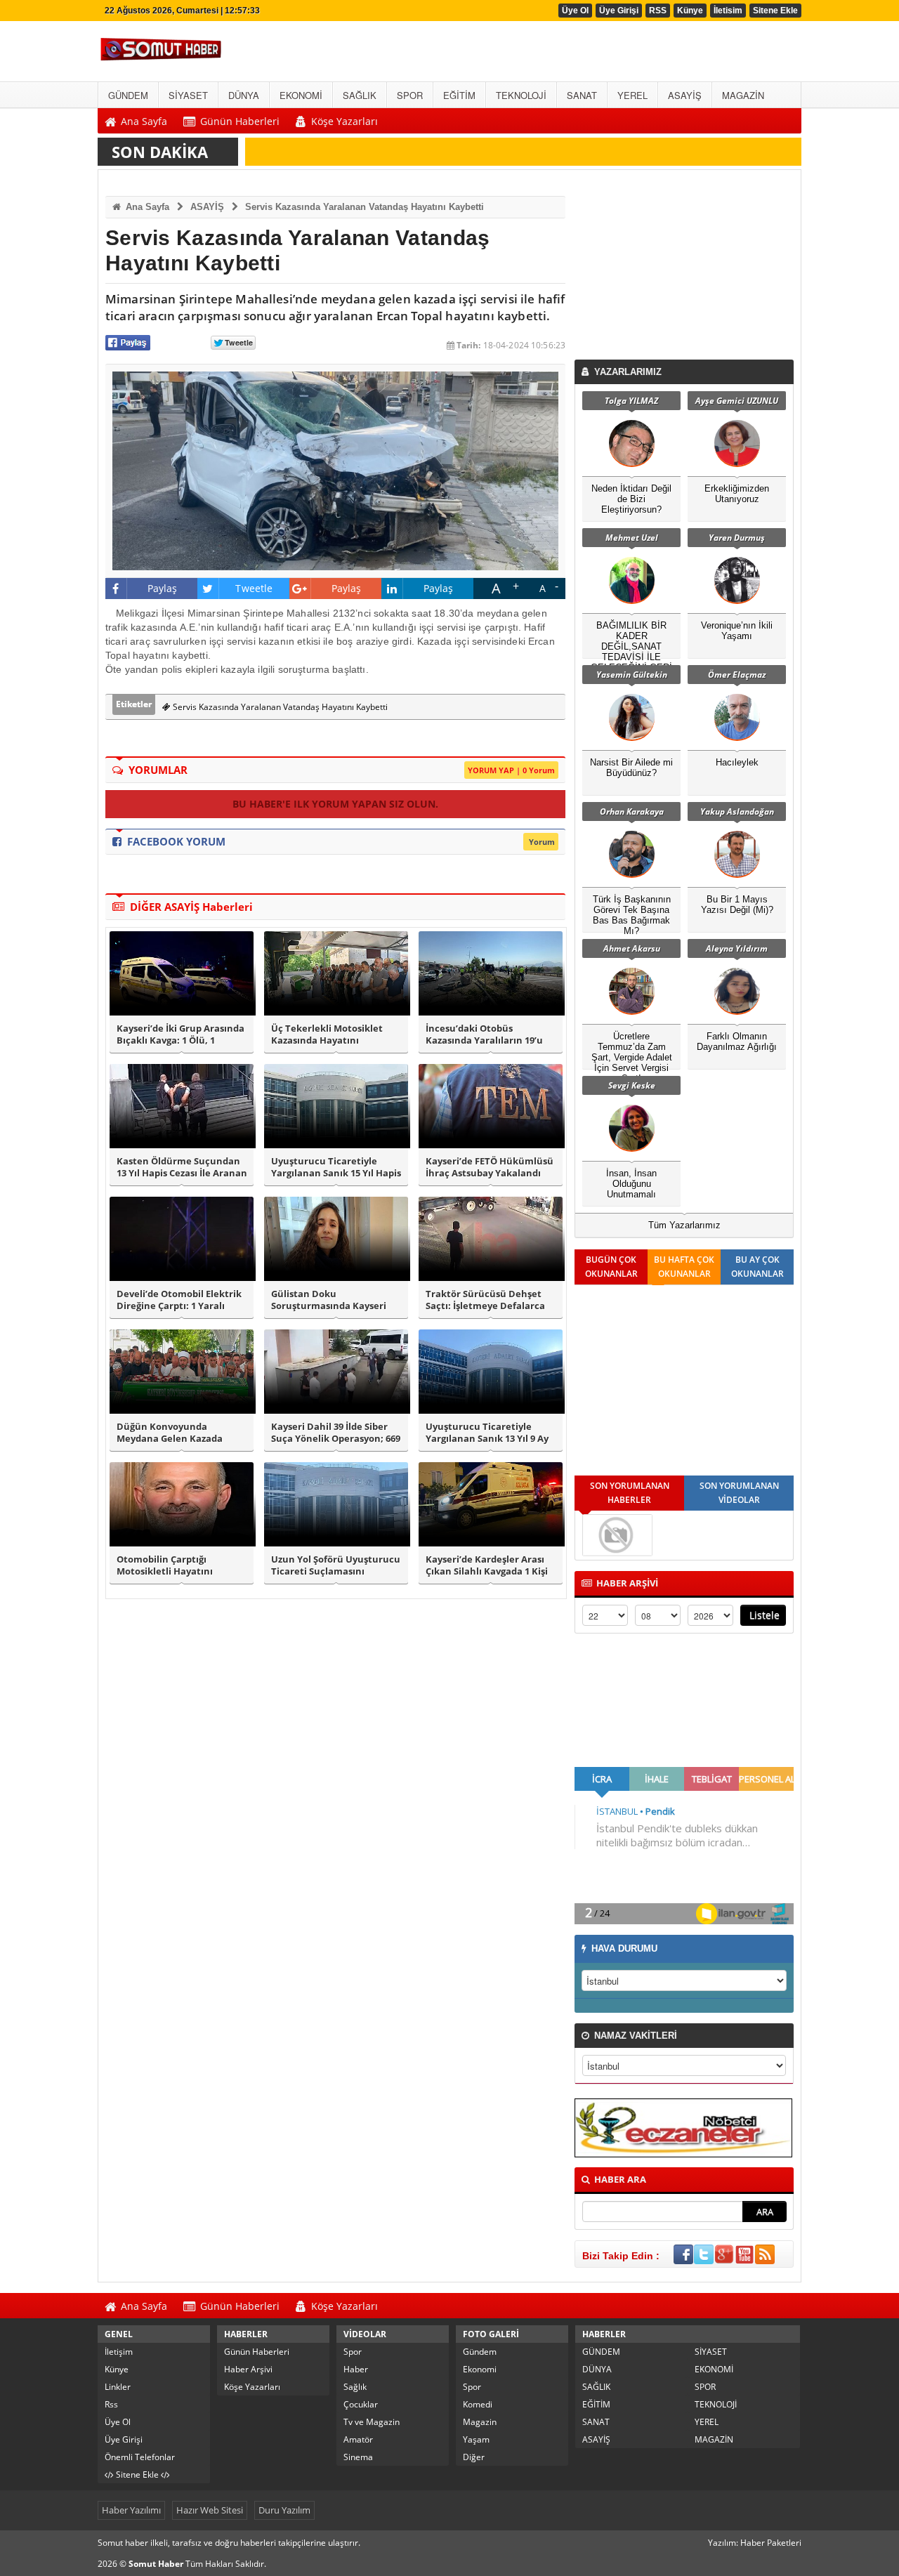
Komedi (478, 2404)
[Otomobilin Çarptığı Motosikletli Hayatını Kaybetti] (182, 1504)
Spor (353, 2352)
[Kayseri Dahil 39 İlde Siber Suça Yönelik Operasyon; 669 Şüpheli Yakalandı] (336, 1372)
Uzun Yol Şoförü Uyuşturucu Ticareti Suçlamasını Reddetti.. (336, 1565)
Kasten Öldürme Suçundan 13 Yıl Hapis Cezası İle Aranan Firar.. (182, 1167)
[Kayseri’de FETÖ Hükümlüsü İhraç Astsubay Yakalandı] (491, 1106)
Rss (111, 2404)
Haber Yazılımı (131, 2510)
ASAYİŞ (207, 207)
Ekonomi (480, 2369)
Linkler (118, 2387)
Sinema (358, 2457)
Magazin (480, 2422)
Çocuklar (361, 2404)
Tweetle (254, 588)
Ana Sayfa (146, 207)
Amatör (358, 2439)
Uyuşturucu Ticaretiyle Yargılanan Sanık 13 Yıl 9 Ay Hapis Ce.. (487, 1433)
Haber (356, 2369)
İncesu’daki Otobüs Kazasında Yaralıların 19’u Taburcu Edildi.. (484, 1034)
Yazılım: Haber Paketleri (755, 2543)
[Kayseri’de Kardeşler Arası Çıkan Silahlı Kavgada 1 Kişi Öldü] (491, 1504)
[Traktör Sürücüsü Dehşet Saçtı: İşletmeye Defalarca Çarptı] (491, 1239)
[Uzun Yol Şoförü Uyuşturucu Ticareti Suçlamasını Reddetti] (336, 1504)
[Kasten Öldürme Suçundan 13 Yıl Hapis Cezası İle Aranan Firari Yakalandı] (182, 1106)
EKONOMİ (714, 2369)
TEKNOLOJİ (716, 2404)
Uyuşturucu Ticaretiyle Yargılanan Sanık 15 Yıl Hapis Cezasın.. (336, 1167)
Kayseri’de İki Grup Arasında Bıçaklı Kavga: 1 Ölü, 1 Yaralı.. (181, 1034)
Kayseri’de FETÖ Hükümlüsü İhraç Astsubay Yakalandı (490, 1167)
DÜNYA (597, 2369)
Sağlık (355, 2387)
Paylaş (163, 588)
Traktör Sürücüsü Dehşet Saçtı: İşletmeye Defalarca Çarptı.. (485, 1300)
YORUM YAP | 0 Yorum (511, 770)
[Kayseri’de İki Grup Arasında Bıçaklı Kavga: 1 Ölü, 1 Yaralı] (182, 973)
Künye (690, 11)
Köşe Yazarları (252, 2387)
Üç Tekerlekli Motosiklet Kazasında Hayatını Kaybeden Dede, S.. (327, 1034)
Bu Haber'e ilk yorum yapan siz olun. (335, 804)
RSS (658, 11)
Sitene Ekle (775, 11)
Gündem (480, 2352)
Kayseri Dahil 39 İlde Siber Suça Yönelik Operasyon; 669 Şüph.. (336, 1433)
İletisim (728, 11)
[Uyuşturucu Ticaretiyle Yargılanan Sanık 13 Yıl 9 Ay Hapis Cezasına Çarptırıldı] (491, 1372)
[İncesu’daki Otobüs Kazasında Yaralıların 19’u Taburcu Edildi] (491, 973)
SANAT (596, 2422)
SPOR (705, 2387)
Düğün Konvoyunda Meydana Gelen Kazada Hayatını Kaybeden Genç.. (176, 1433)
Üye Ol (575, 11)
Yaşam (476, 2439)
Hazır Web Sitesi (210, 2510)
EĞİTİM (596, 2404)
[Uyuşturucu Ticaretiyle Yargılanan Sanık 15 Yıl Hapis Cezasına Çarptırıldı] (336, 1106)
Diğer (474, 2457)
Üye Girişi (619, 11)
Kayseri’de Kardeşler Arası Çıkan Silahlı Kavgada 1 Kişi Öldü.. (487, 1565)
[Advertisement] (687, 268)
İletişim (119, 2352)
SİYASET (711, 2352)
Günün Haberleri (257, 2352)
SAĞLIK (596, 2387)
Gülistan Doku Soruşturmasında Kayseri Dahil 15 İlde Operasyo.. (329, 1300)
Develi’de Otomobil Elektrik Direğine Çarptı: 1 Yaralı (179, 1300)
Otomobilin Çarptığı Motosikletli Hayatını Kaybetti (165, 1565)
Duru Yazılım (284, 2510)
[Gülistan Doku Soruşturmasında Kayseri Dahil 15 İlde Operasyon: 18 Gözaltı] (336, 1239)
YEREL (707, 2422)
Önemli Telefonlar (140, 2457)
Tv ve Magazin (372, 2422)
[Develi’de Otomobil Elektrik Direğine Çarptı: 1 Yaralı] (182, 1239)
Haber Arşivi (248, 2369)
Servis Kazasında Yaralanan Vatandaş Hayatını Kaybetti (365, 207)
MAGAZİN (714, 2439)
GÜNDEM (601, 2352)
